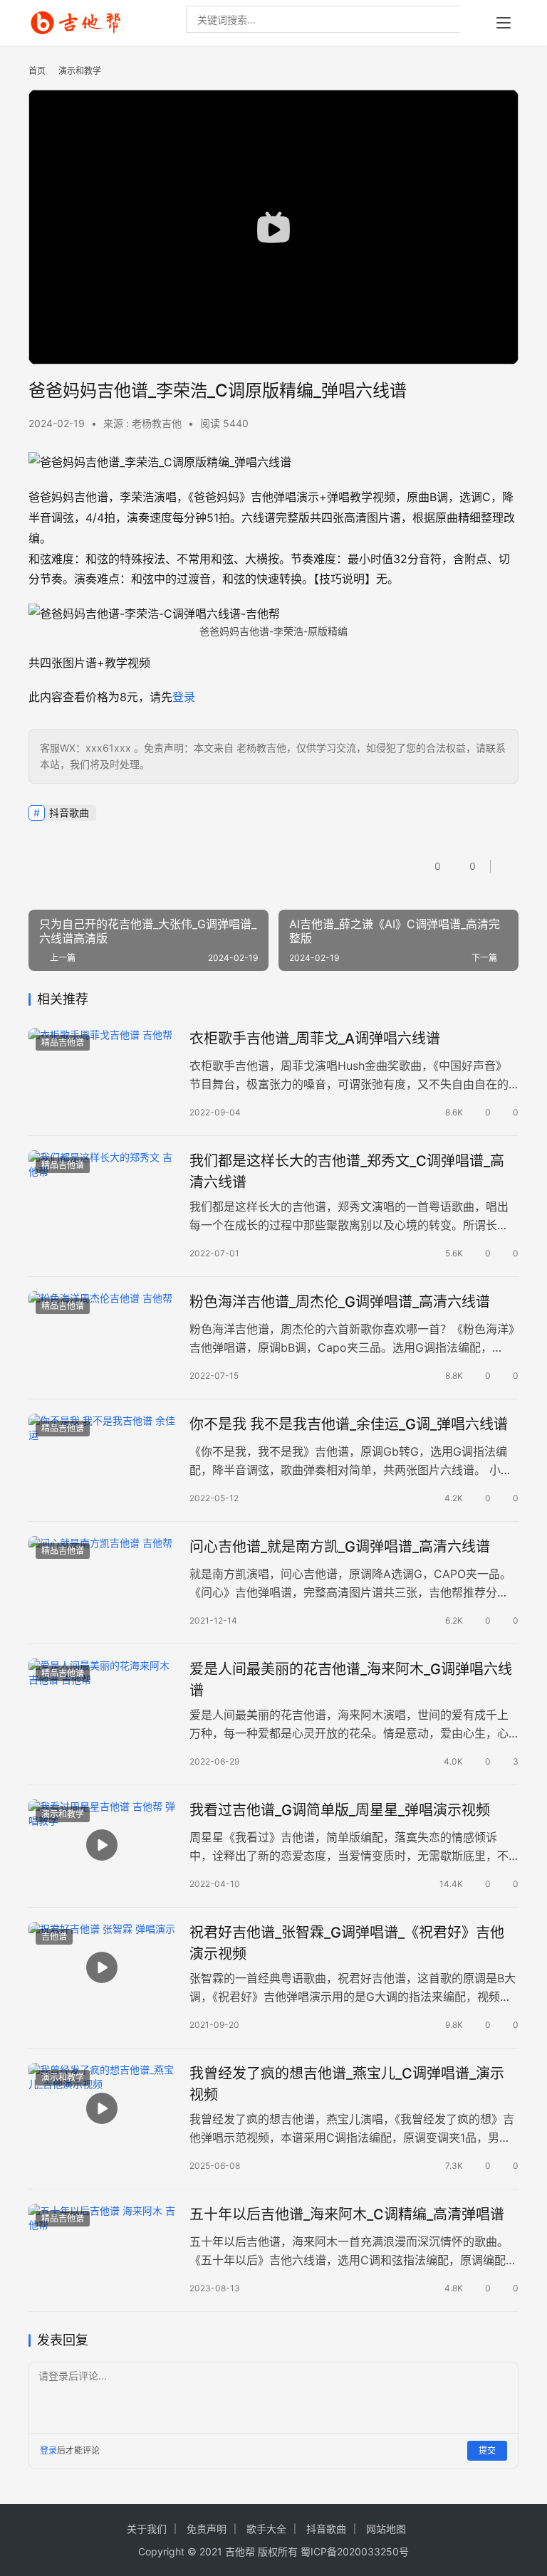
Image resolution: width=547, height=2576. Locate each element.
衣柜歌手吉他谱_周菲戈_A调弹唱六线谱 (315, 1039)
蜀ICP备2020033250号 (355, 2551)
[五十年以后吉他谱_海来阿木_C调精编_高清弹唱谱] (102, 2250)
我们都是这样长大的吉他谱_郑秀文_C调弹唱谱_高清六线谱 (347, 1171)
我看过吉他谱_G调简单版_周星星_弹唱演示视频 (340, 1810)
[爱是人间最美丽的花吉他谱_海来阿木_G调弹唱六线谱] (102, 1704)
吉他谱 (54, 1936)
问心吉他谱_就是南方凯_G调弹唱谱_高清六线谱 (340, 1547)
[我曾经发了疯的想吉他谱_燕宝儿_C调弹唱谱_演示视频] (102, 2109)
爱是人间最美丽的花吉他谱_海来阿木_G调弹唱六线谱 (351, 1679)
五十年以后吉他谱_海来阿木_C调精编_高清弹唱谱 (347, 2214)
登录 (184, 697)
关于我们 (147, 2529)
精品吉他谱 (63, 1042)
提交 (487, 2450)
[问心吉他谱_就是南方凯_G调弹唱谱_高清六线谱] (102, 1582)
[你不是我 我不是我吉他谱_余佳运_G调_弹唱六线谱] (102, 1460)
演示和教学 (63, 1814)
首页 (37, 71)
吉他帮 (240, 2551)
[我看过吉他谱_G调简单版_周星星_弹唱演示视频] (102, 1845)
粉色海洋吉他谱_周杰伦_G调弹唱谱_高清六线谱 (340, 1302)
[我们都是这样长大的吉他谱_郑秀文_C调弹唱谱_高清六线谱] (102, 1196)
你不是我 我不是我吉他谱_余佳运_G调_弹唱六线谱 (349, 1424)
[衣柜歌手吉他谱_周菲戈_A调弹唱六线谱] (102, 1074)
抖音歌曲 (69, 813)
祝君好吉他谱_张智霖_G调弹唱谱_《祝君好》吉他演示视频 (347, 1943)
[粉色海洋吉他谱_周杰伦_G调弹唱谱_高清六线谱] (102, 1337)
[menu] (504, 23)
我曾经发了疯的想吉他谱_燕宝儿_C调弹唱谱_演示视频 (347, 2084)
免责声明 (207, 2529)
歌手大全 (266, 2529)
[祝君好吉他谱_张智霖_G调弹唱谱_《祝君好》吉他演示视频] (102, 1968)
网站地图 (386, 2529)
